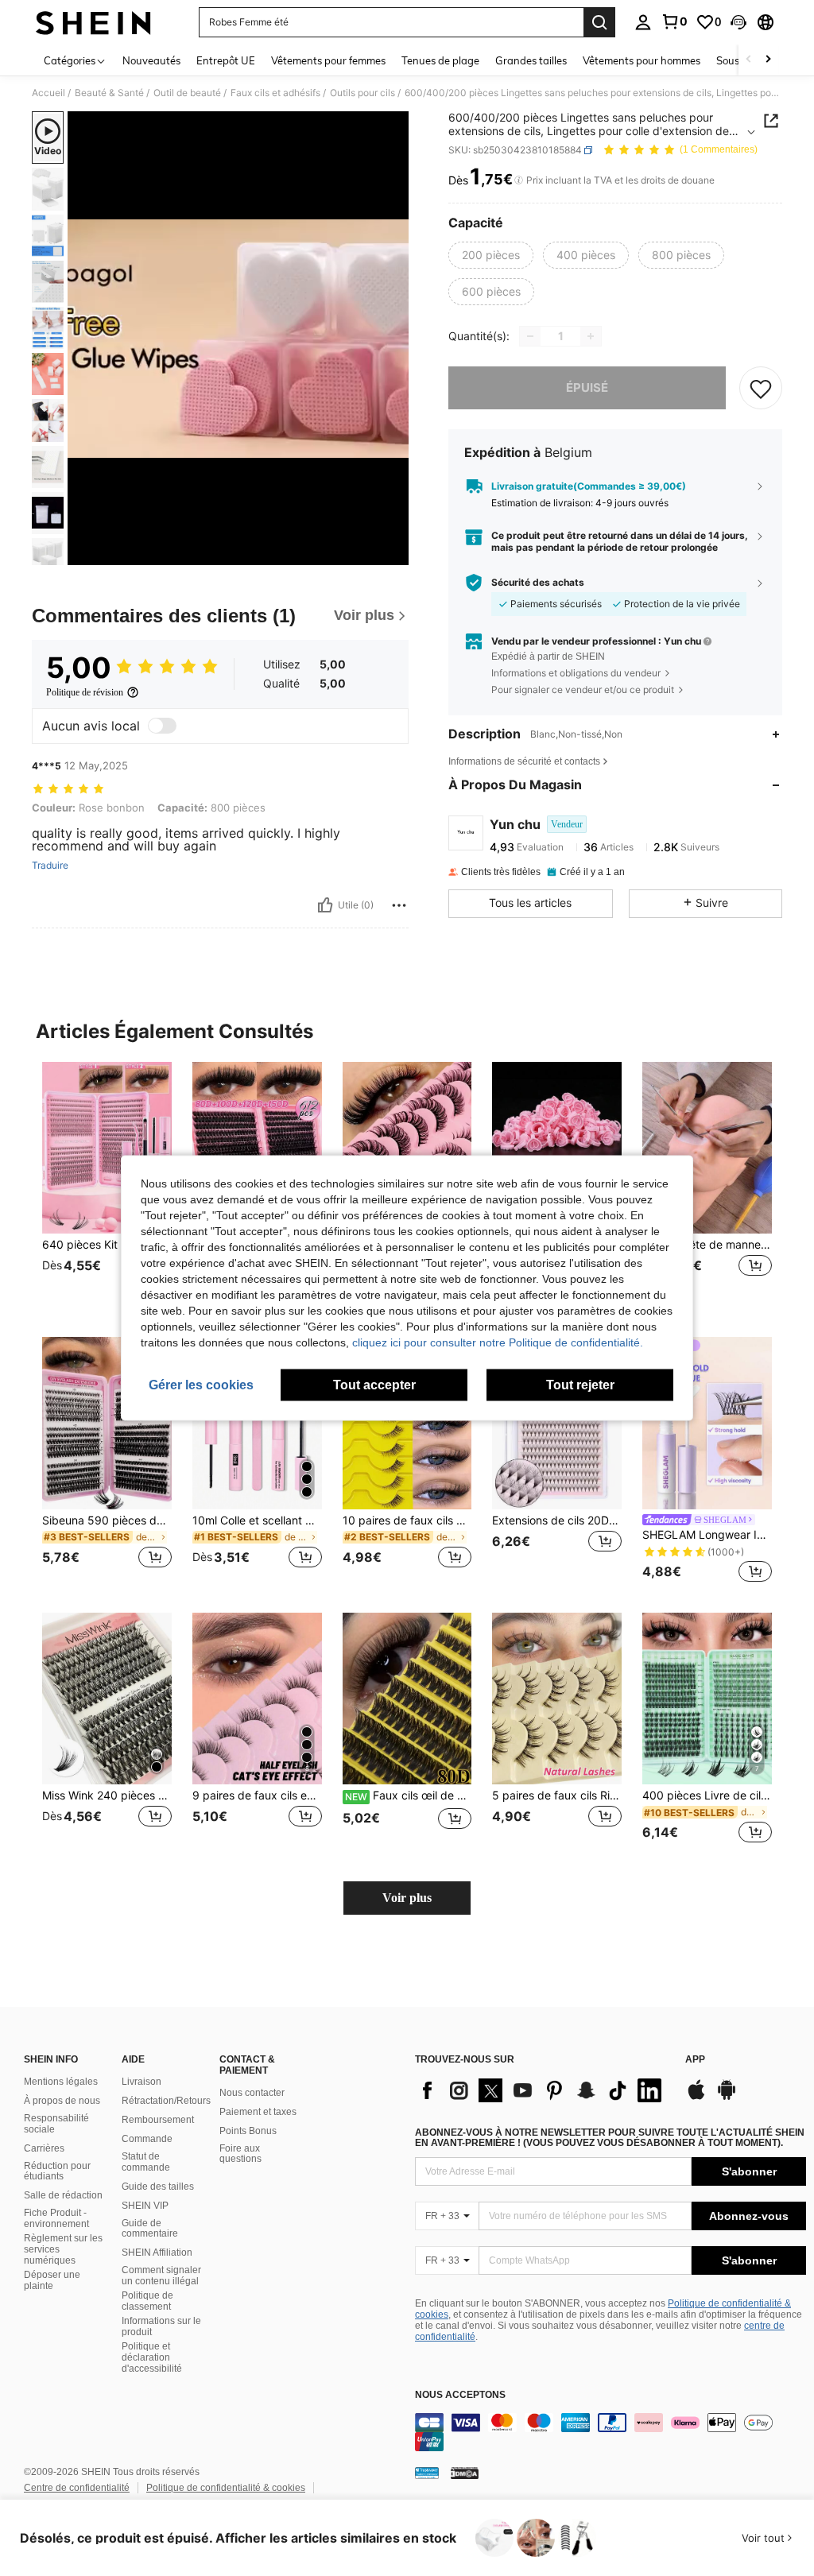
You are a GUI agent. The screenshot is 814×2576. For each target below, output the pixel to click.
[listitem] (107, 1187)
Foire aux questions (240, 2154)
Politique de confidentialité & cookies (226, 2488)
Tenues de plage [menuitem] (440, 60)
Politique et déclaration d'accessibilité (152, 2357)
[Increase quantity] (591, 336)
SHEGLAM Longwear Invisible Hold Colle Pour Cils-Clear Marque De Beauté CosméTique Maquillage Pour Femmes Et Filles (707, 1535)
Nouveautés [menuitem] (151, 60)
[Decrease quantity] (530, 336)
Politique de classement (147, 2301)
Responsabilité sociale (56, 2124)
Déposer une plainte (52, 2280)
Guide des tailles (158, 2187)
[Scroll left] (749, 60)
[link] (674, 21)
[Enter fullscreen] (395, 552)
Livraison (141, 2082)
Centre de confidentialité (77, 2488)
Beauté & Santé (109, 93)
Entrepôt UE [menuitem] (226, 60)
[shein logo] (93, 22)
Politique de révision (85, 692)
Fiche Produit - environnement (56, 2218)
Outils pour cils (362, 93)
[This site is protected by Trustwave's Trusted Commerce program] (427, 2473)
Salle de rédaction (63, 2195)
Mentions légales (61, 2082)
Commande (147, 2139)
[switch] (162, 726)
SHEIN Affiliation (157, 2253)
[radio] (491, 255)
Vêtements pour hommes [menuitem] (642, 60)
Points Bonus (248, 2131)
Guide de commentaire (150, 2229)
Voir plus (407, 1898)
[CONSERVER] (761, 388)
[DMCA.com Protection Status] (465, 2473)
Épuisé (587, 387)
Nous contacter (252, 2093)
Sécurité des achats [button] (538, 583)
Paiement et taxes (258, 2112)
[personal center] (643, 22)
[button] (738, 22)
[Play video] (238, 339)
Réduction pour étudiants (57, 2171)
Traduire (50, 866)
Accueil (48, 93)
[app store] (696, 2098)
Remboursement (158, 2120)
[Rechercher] (599, 22)
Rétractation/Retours (166, 2101)
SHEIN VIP (145, 2206)
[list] (542, 2090)
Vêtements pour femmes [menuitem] (328, 60)
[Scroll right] (768, 60)
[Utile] (325, 905)
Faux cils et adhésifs (275, 93)
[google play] (727, 2098)
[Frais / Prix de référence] (519, 180)
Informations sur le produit (161, 2326)
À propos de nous (62, 2101)
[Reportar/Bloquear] (399, 905)
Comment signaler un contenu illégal (161, 2276)
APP (695, 2060)
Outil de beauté (187, 93)
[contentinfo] (610, 2432)
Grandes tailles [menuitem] (531, 60)
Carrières (44, 2148)
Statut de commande (146, 2162)
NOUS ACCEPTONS (460, 2395)
